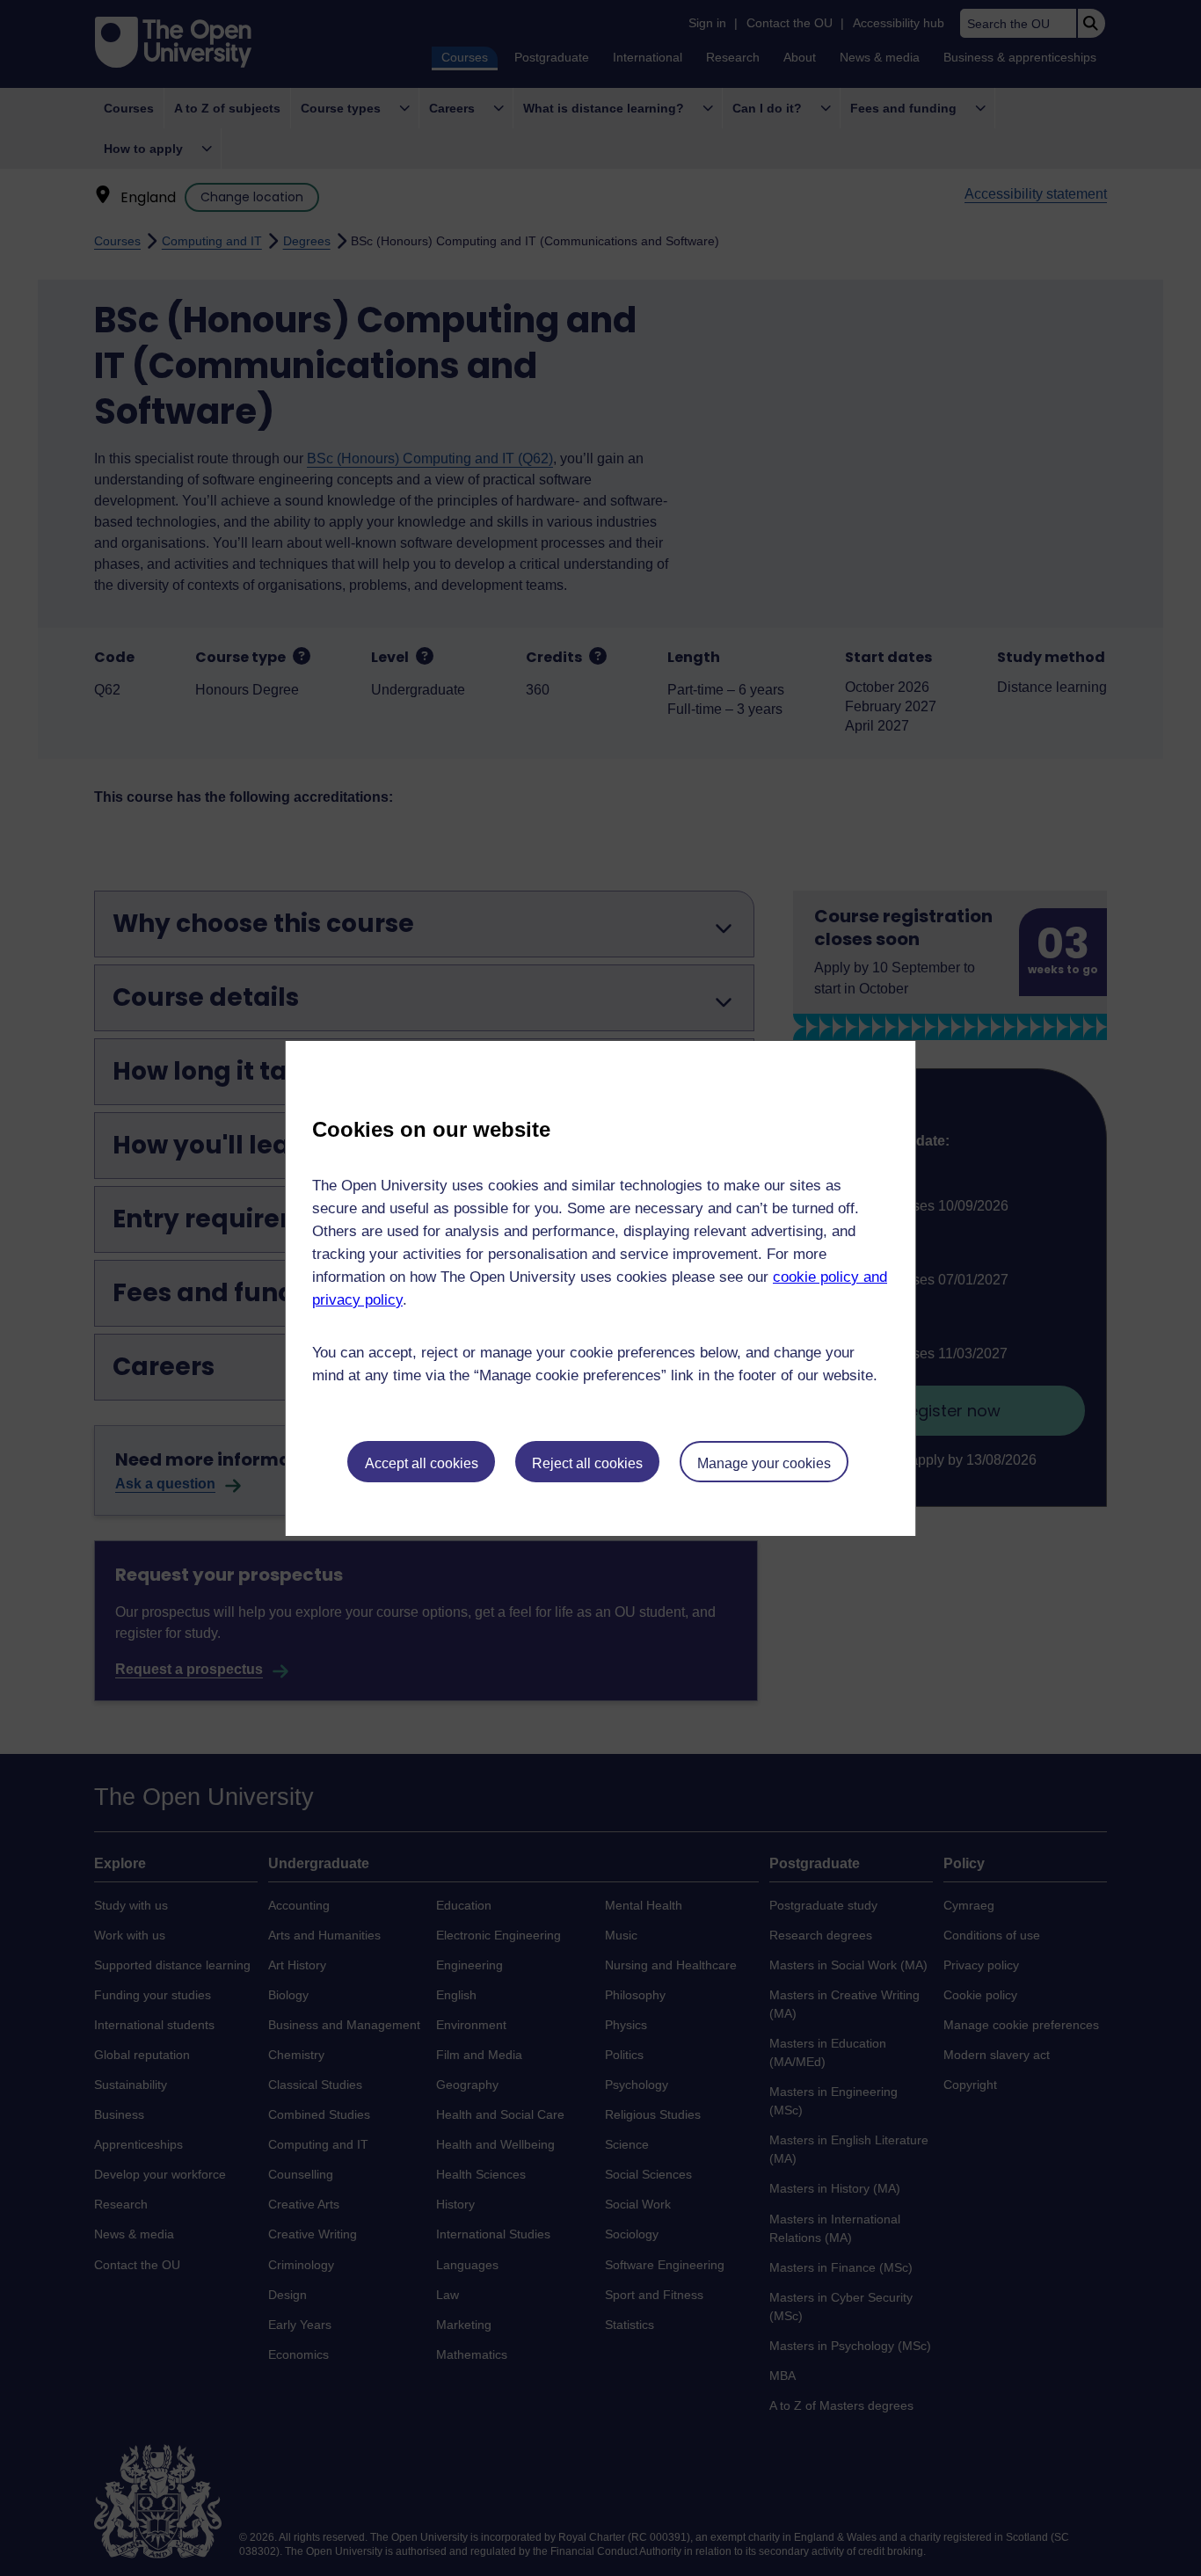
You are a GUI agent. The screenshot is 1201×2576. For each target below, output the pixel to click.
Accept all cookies (422, 1463)
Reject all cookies (587, 1463)
